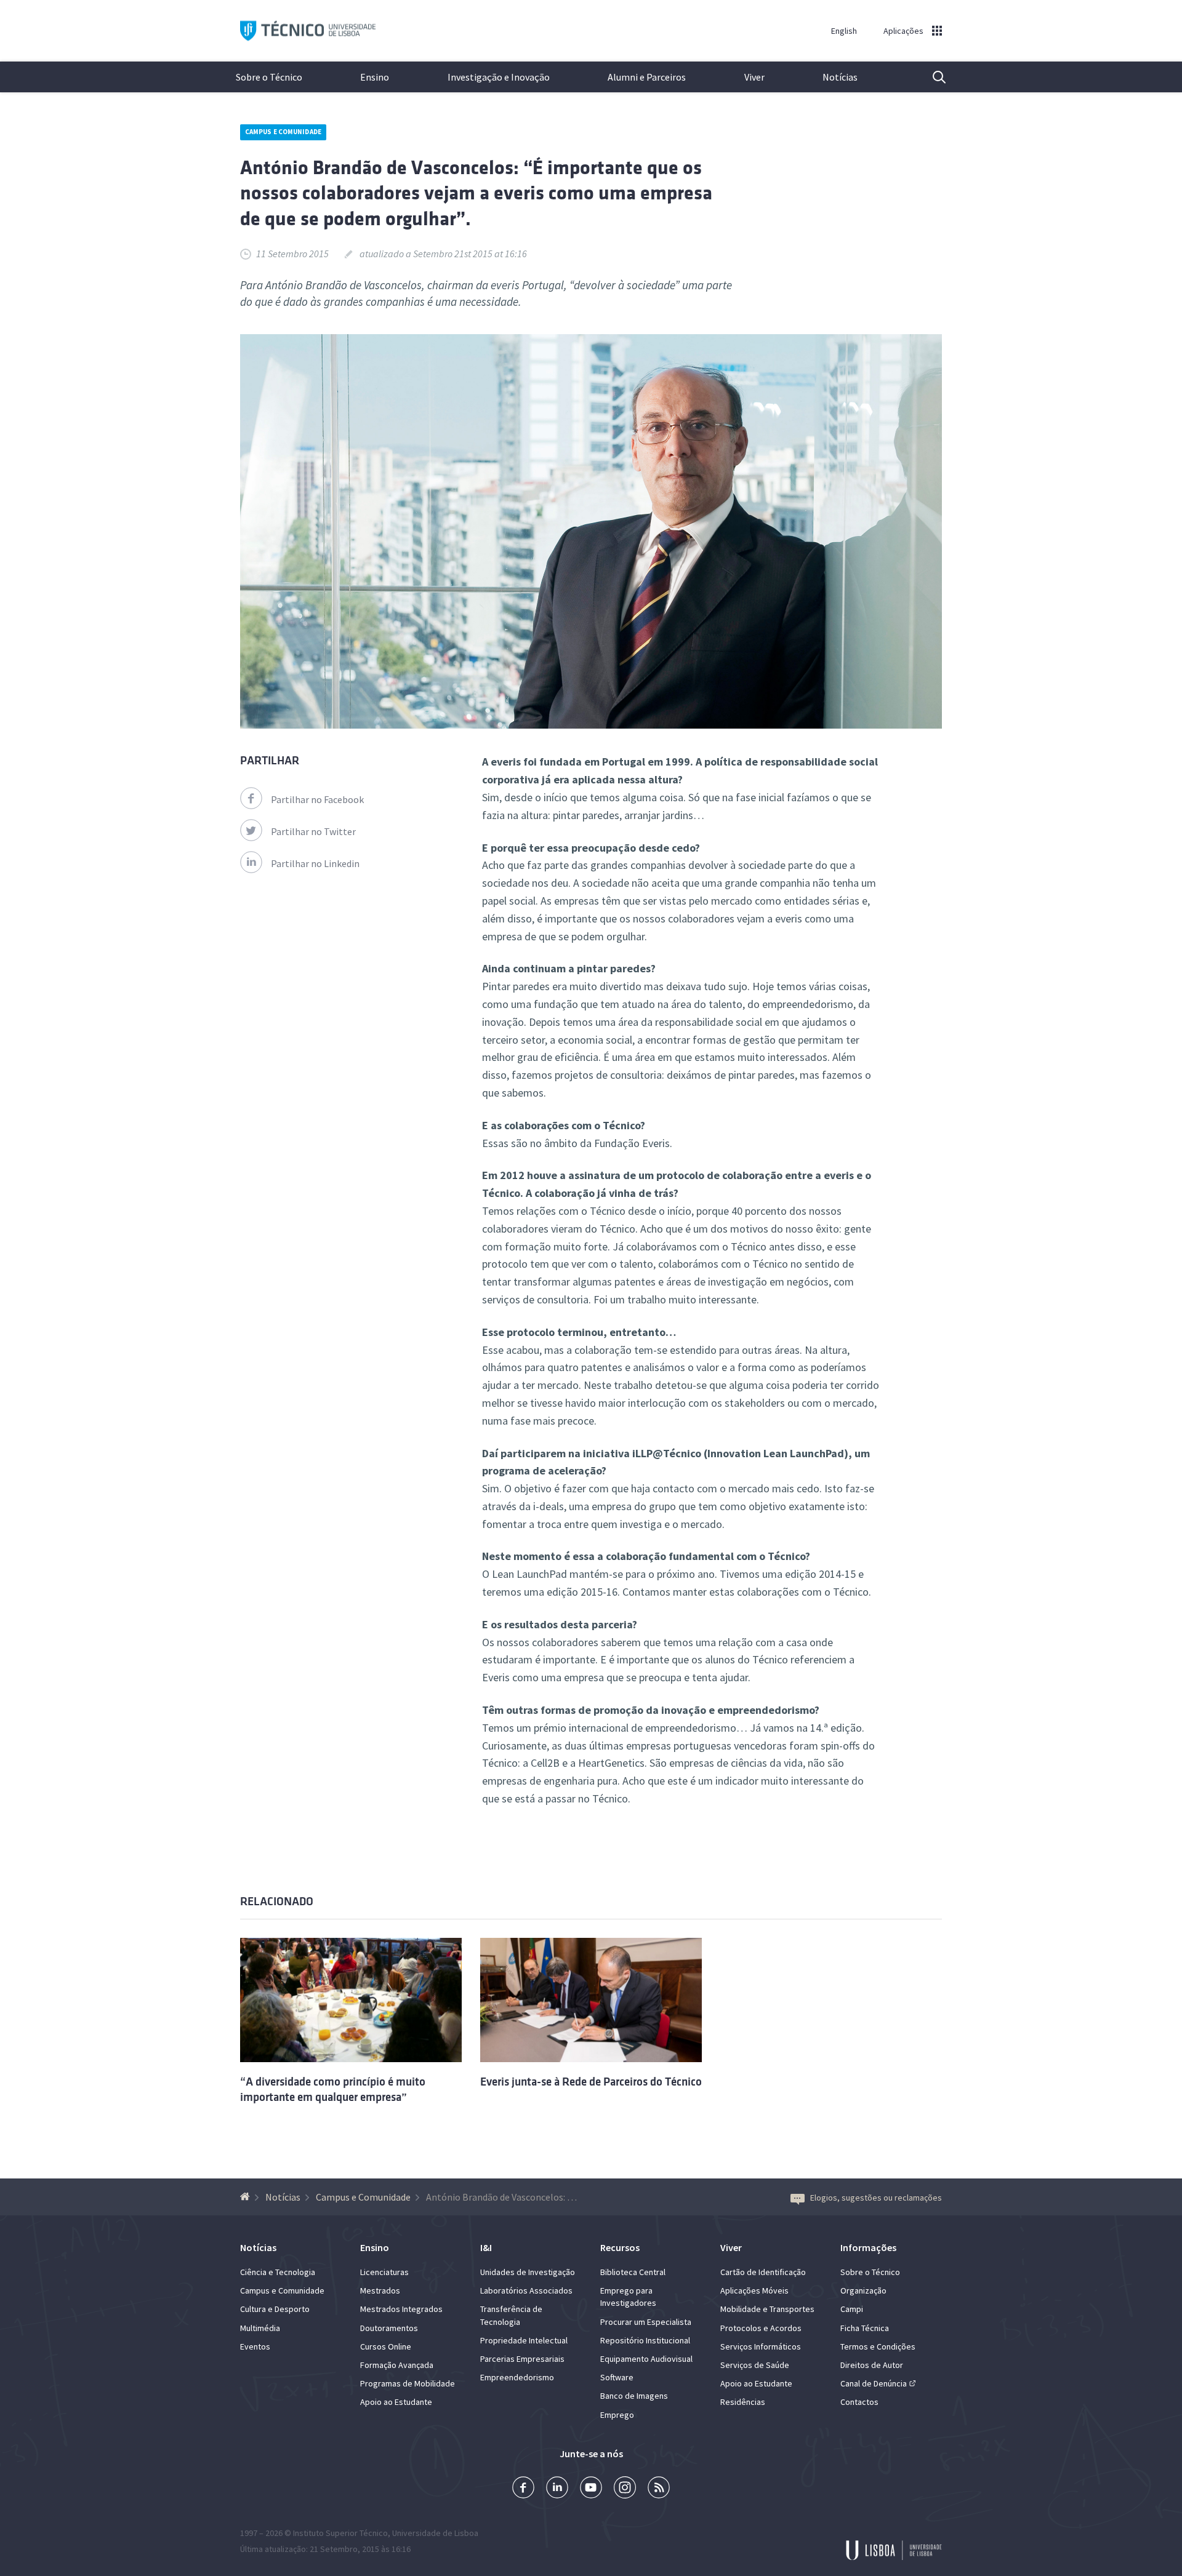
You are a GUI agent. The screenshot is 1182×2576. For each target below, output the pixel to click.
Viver (754, 77)
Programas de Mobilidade (408, 2383)
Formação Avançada (397, 2365)
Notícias (840, 77)
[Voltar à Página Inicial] (247, 2197)
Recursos (620, 2247)
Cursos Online (386, 2346)
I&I (486, 2247)
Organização (863, 2290)
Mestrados (380, 2290)
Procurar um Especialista (646, 2322)
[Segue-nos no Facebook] (523, 2489)
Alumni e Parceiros (647, 77)
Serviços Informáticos (761, 2346)
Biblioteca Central (633, 2272)
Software (617, 2377)
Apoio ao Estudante (396, 2402)
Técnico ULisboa (308, 31)
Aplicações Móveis (754, 2290)
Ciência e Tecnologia (278, 2272)
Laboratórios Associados (526, 2290)
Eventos (255, 2346)
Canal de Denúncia (874, 2383)
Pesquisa (931, 77)
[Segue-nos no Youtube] (591, 2489)
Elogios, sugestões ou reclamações (876, 2198)
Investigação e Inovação (499, 77)
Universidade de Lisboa (435, 2533)
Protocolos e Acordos (761, 2328)
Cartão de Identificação (763, 2272)
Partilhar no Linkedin (315, 863)
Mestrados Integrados (401, 2309)
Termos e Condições (878, 2346)
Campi (852, 2309)
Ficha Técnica (865, 2328)
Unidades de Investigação (528, 2272)
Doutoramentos (389, 2328)
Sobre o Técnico (269, 77)
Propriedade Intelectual (524, 2340)
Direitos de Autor (872, 2365)
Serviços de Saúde (755, 2365)
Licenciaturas (384, 2272)
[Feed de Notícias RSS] (659, 2489)
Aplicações (903, 31)
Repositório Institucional (645, 2340)
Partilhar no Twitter (313, 831)
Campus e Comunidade (283, 132)
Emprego (617, 2415)
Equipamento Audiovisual (646, 2359)
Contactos (859, 2402)
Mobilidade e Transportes (767, 2309)
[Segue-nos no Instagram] (625, 2489)
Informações (868, 2247)
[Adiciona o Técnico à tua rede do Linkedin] (557, 2489)
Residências (743, 2402)
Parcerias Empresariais (522, 2359)
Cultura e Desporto (275, 2309)
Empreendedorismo (517, 2377)
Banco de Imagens (634, 2396)
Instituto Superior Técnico (340, 2533)
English (844, 31)
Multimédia (260, 2328)
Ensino (375, 77)
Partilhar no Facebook (317, 799)
